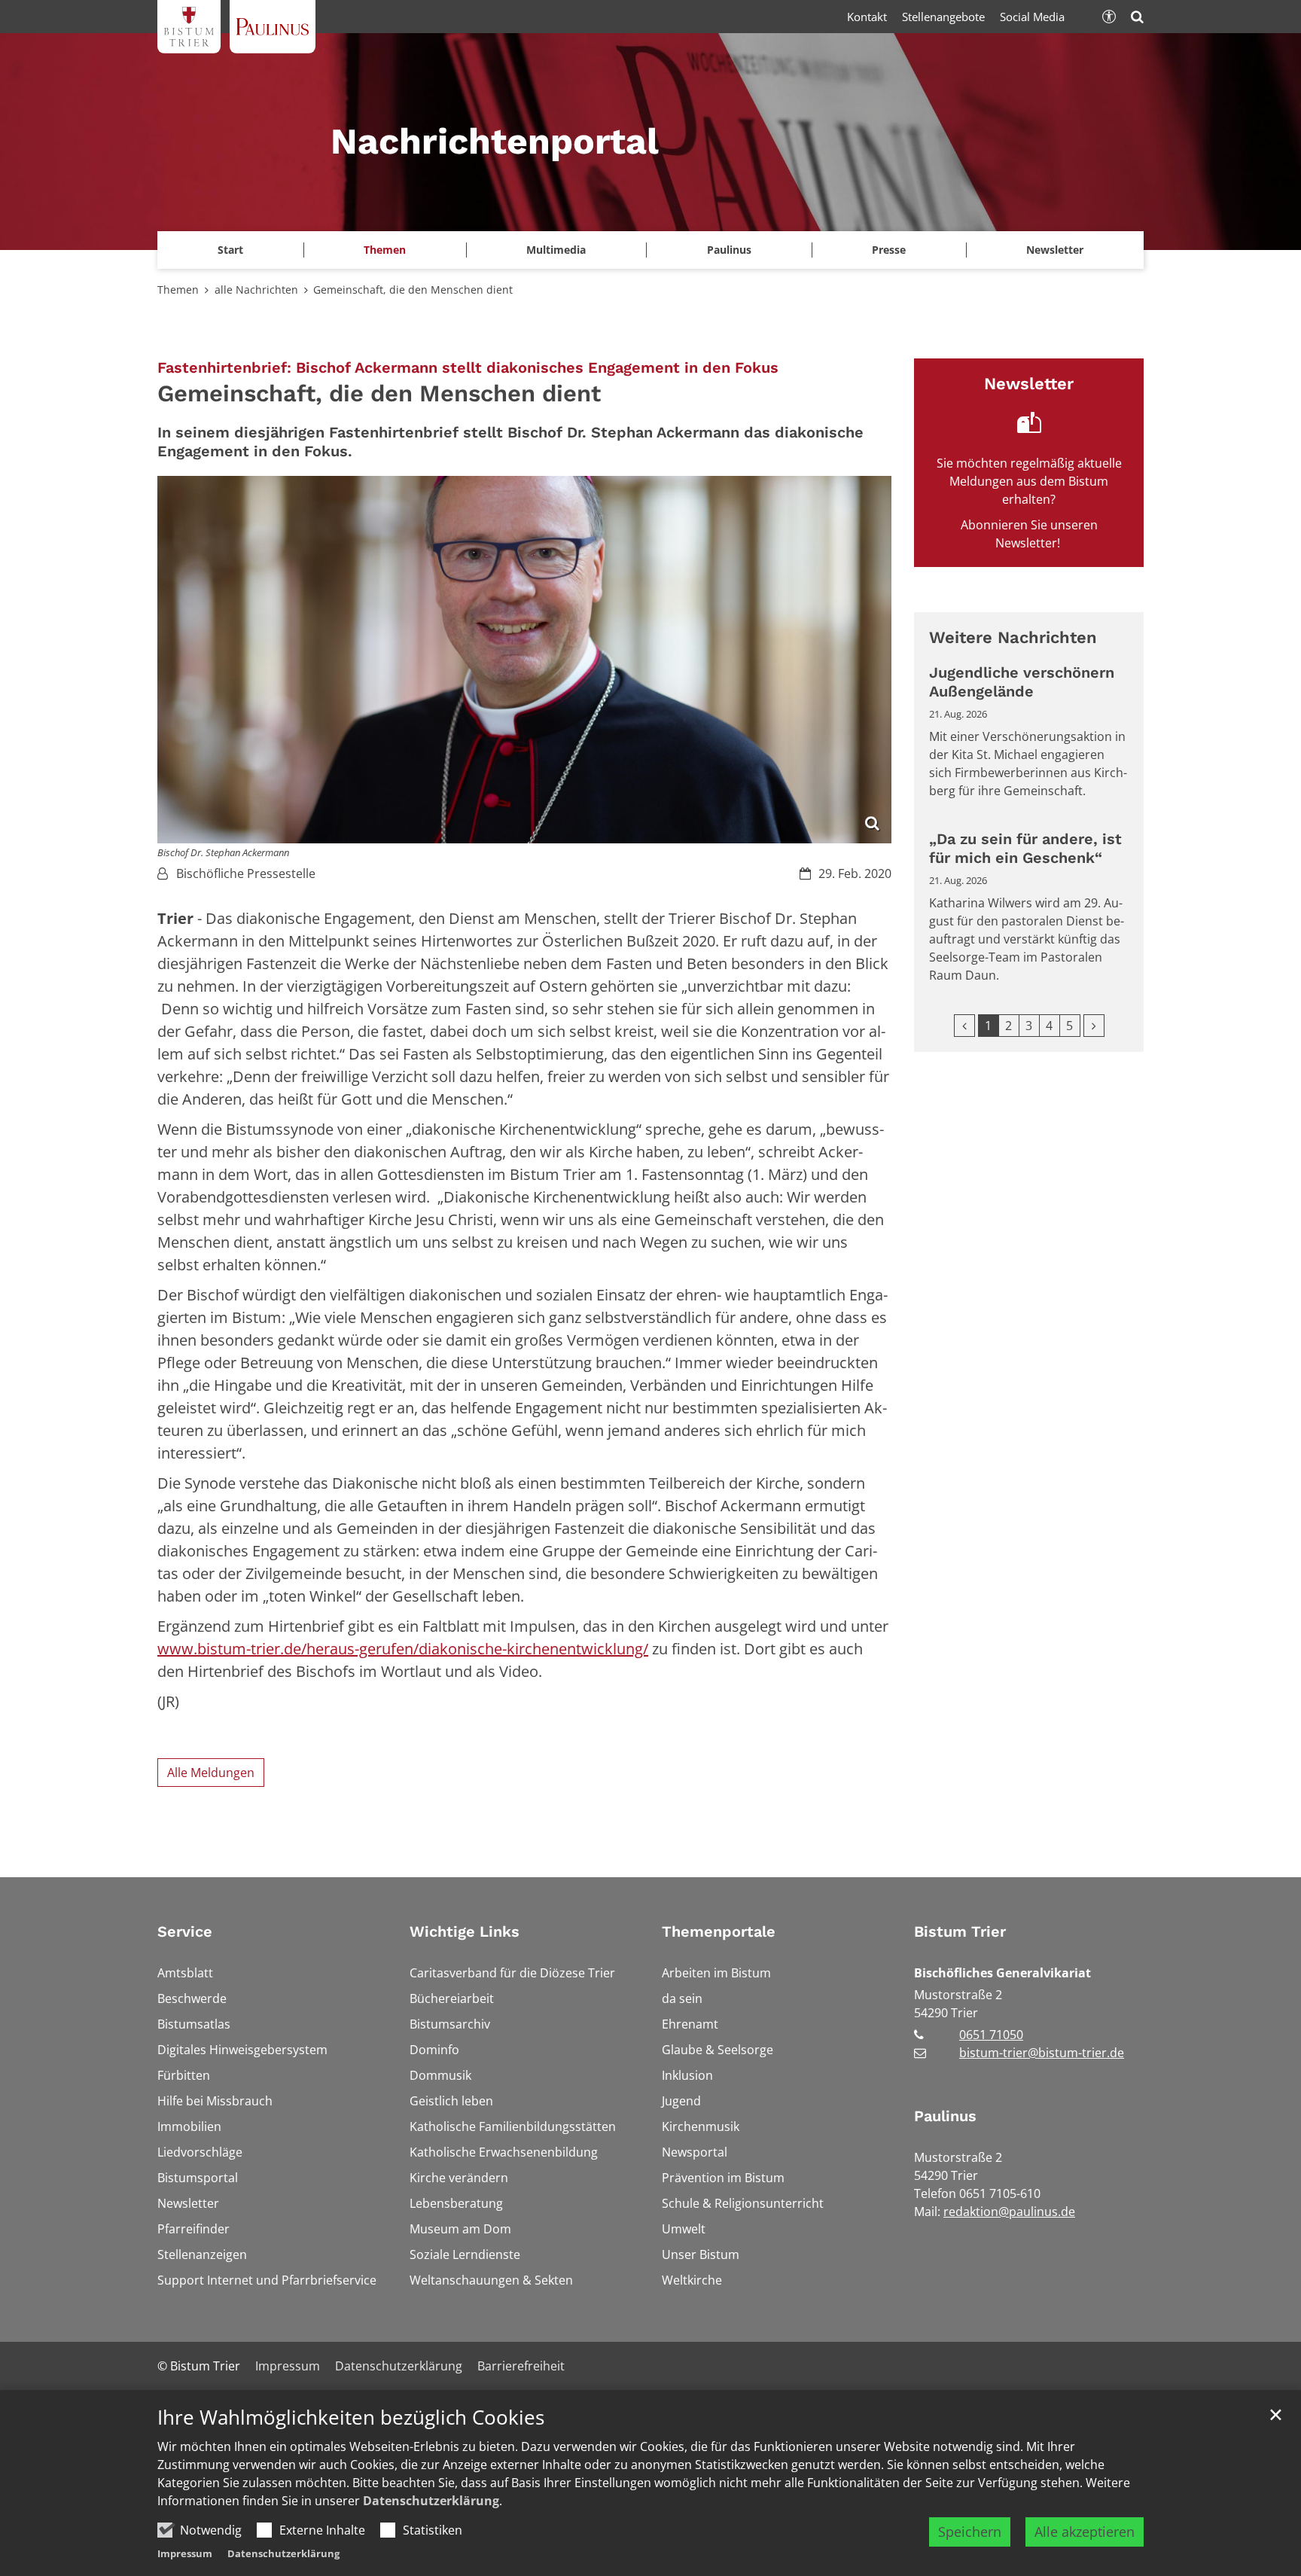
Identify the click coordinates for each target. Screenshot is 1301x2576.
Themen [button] (385, 250)
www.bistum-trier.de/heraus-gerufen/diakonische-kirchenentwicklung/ (403, 1649)
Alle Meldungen (211, 1773)
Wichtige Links (465, 1931)
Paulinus (945, 2116)
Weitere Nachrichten (1013, 637)
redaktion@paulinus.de (1009, 2212)
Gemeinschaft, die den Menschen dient (413, 290)
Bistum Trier (960, 1931)
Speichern (970, 2532)
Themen (178, 290)
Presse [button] (889, 250)
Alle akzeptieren (1085, 2532)
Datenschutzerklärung (431, 2501)
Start (230, 250)
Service (185, 1931)
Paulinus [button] (729, 250)
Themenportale (719, 1931)
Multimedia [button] (556, 250)
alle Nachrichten (256, 290)
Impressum (185, 2553)
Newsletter (1055, 250)
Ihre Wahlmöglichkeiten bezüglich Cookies (351, 2417)
